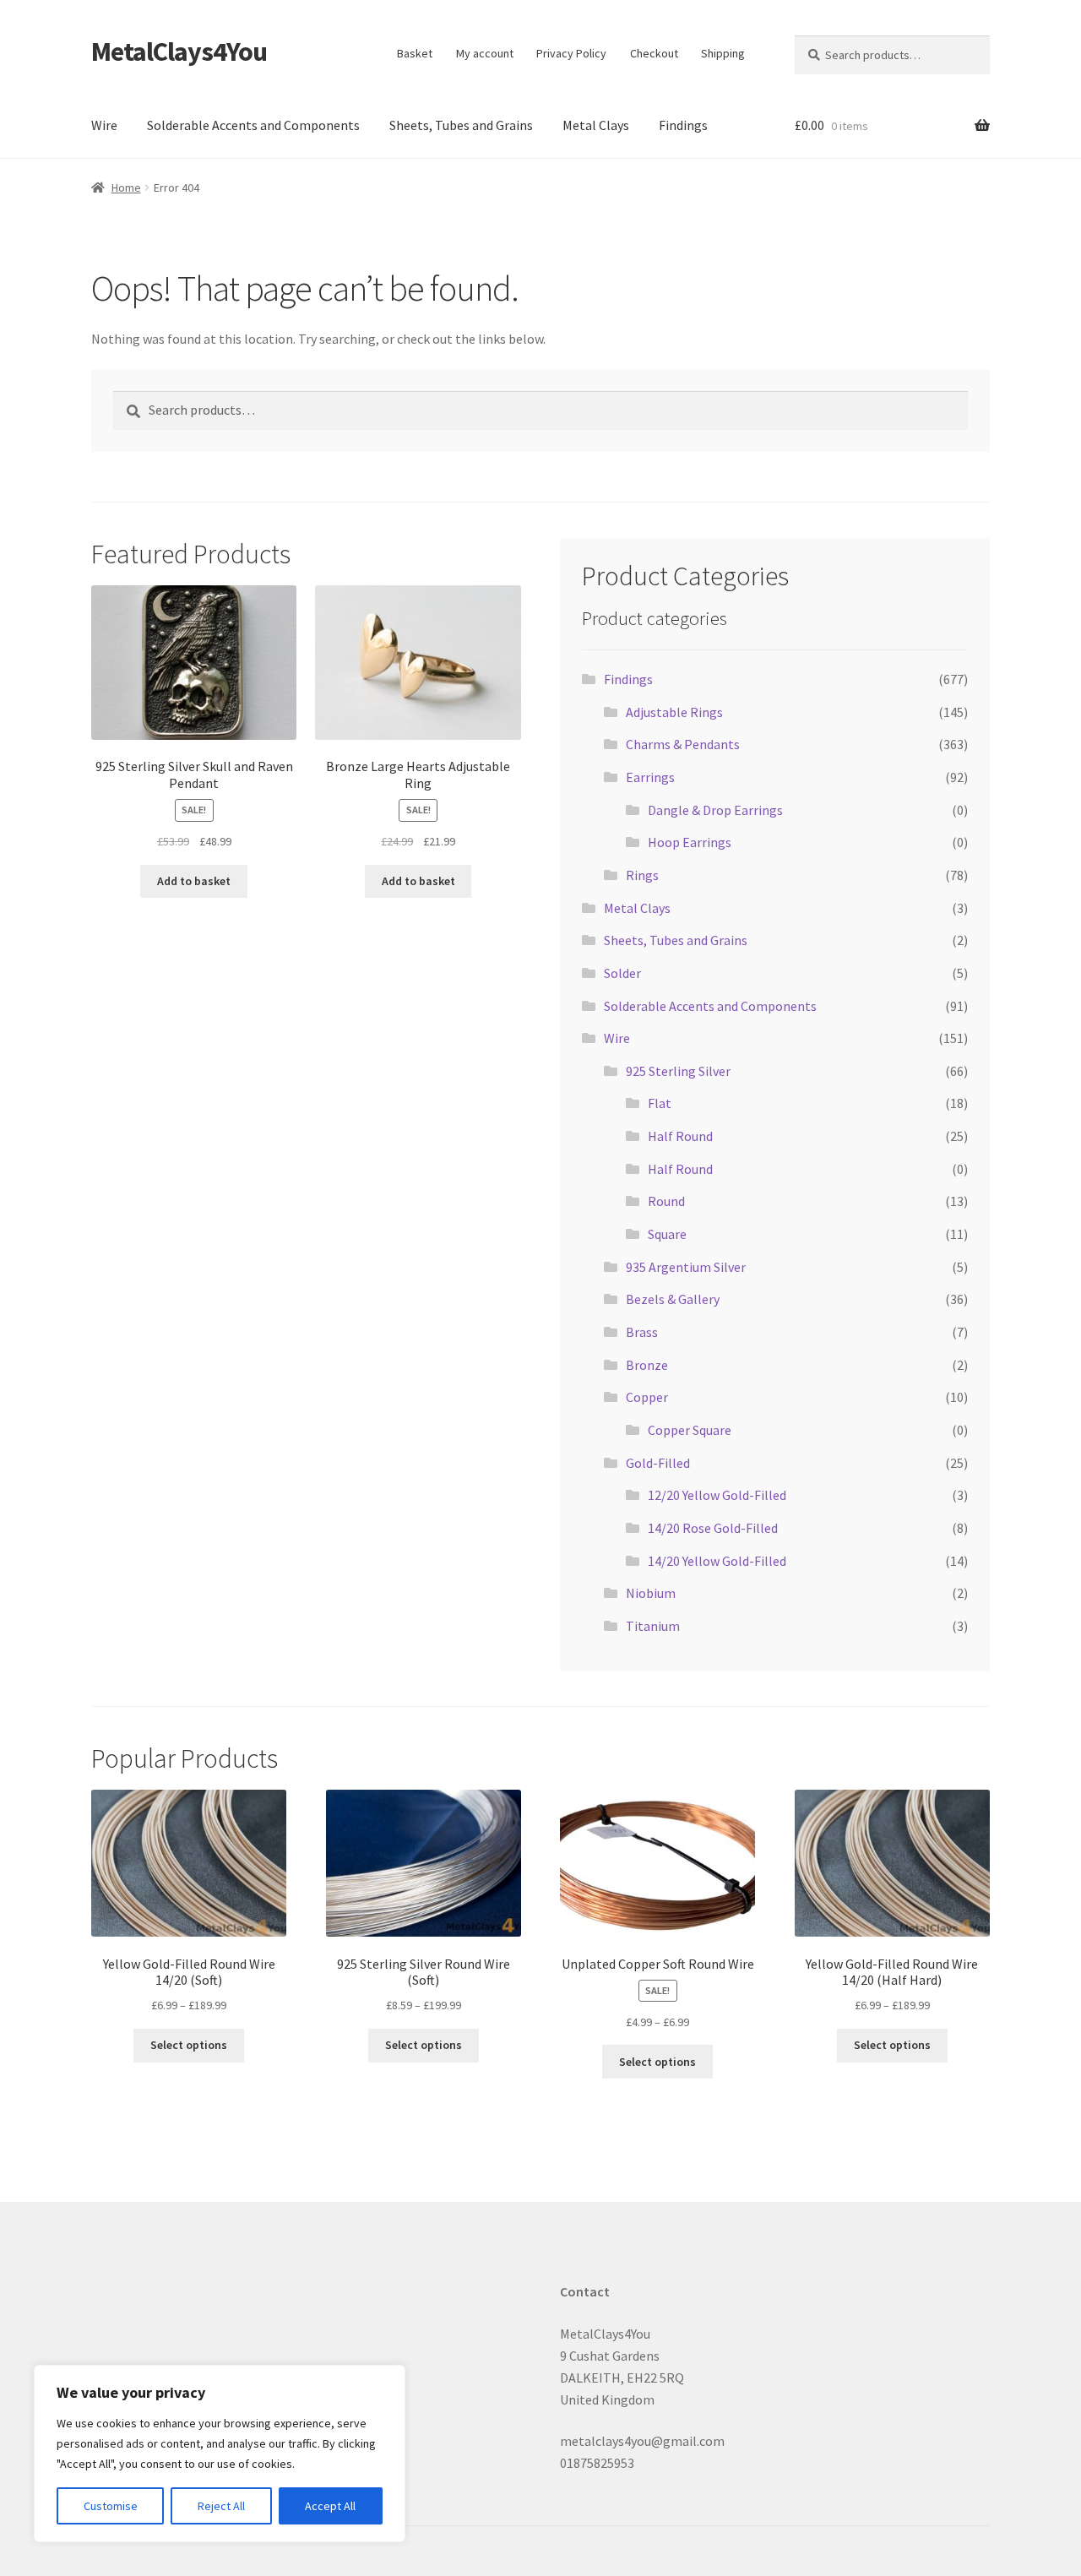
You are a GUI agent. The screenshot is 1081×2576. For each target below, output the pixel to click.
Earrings (650, 777)
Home (126, 187)
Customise (111, 2506)
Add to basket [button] (194, 881)
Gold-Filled (658, 1463)
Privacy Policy (571, 53)
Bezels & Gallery (673, 1299)
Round (666, 1201)
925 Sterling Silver (678, 1071)
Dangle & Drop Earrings (715, 810)
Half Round (680, 1136)
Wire (104, 125)
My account (485, 53)
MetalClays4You (179, 52)
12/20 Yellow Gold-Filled (717, 1495)
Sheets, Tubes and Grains (461, 125)
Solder (622, 973)
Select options (189, 2045)
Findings (683, 125)
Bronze (647, 1365)
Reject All (221, 2506)
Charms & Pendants (683, 744)
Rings (642, 875)
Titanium (653, 1626)
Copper (647, 1397)
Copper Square (690, 1430)
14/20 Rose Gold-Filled (713, 1528)
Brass (642, 1332)
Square (667, 1234)
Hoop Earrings (690, 842)
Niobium (651, 1593)
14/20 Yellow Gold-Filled (717, 1561)
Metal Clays (596, 125)
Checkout (654, 53)
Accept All (330, 2506)
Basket (415, 53)
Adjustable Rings (674, 712)
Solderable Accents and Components (253, 125)
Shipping (723, 53)
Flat (660, 1103)
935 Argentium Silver (686, 1267)
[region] (220, 2454)
